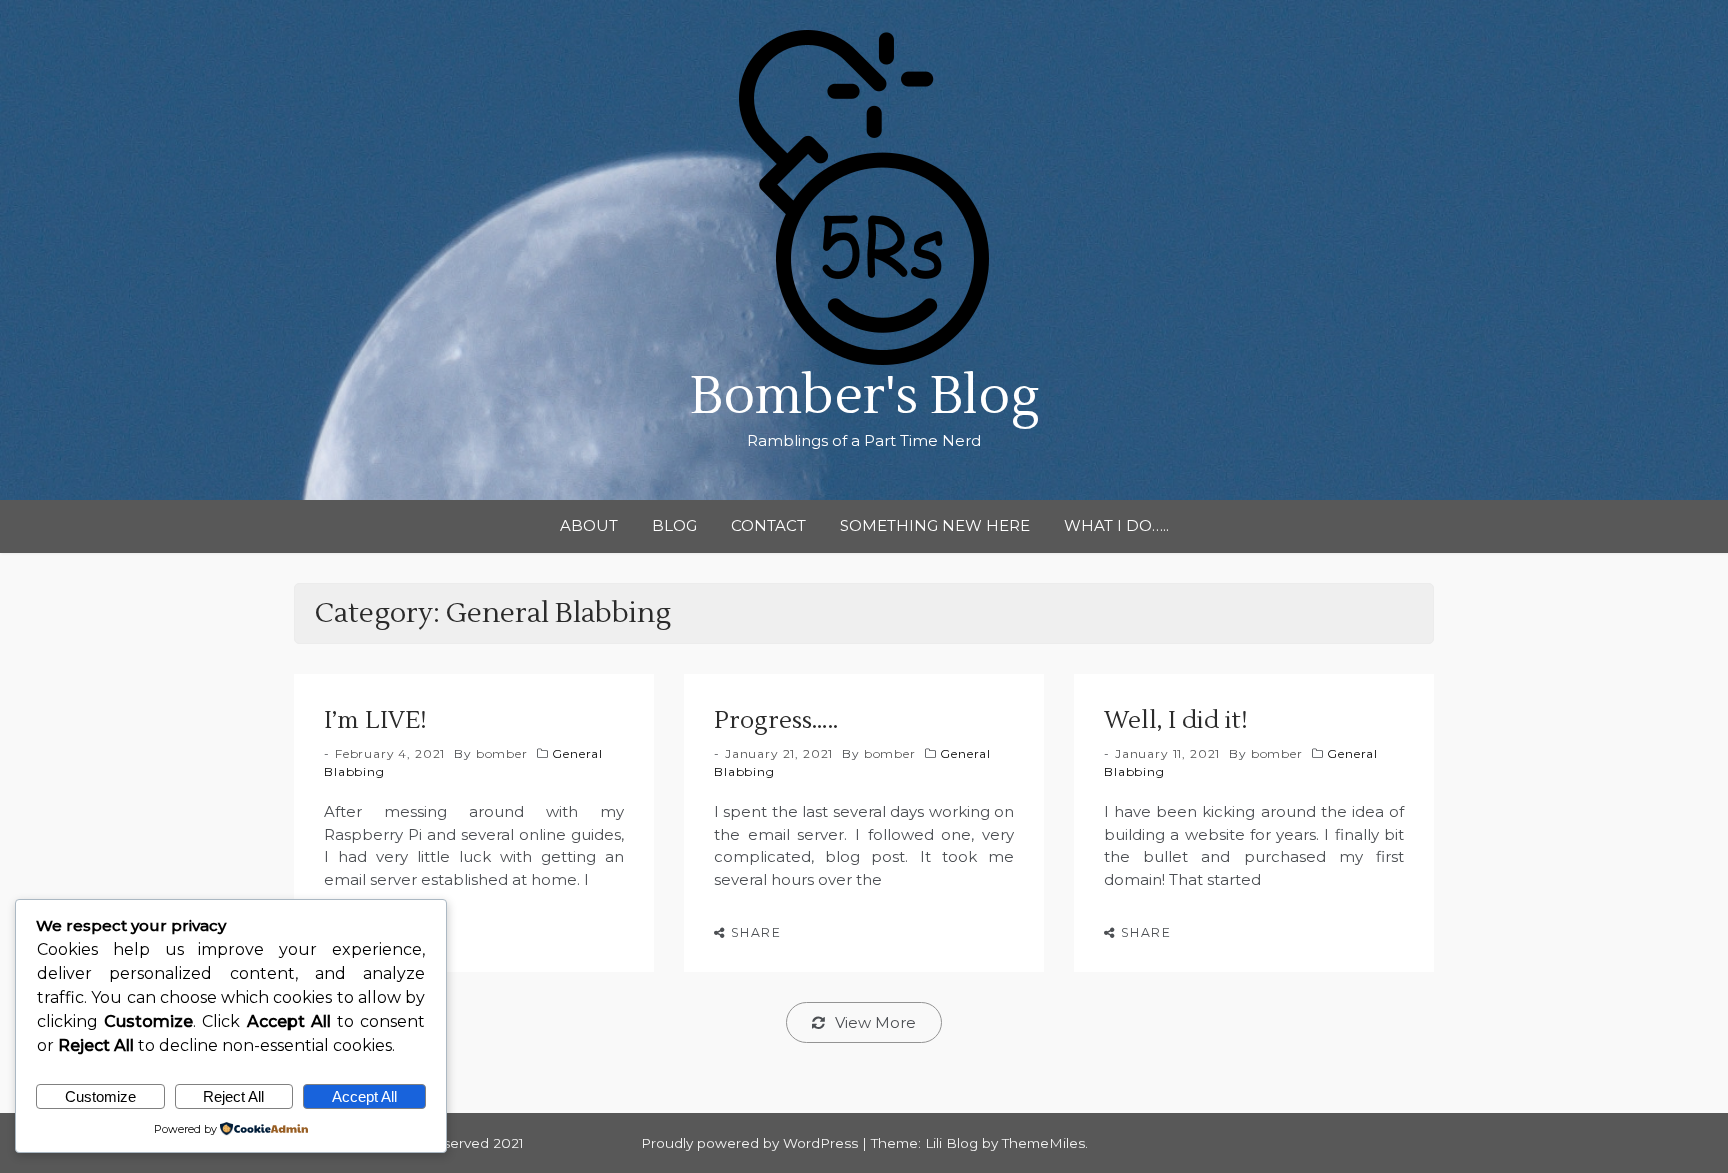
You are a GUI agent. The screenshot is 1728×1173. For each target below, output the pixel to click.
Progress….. (776, 720)
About (589, 525)
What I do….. (1116, 525)
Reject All (233, 1096)
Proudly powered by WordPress (751, 1143)
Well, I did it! (1176, 720)
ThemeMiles (1043, 1143)
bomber (502, 753)
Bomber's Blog (864, 396)
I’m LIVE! (375, 720)
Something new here (935, 525)
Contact (768, 525)
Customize (100, 1096)
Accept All (364, 1096)
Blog (674, 525)
